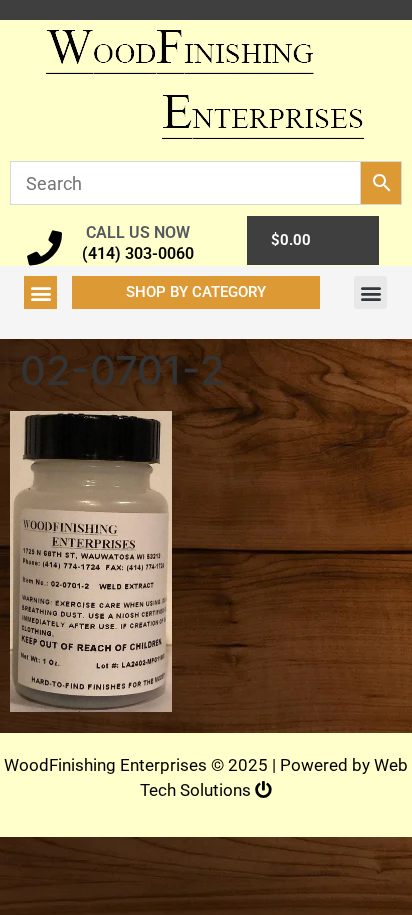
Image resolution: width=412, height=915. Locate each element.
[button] (40, 292)
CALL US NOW (138, 232)
